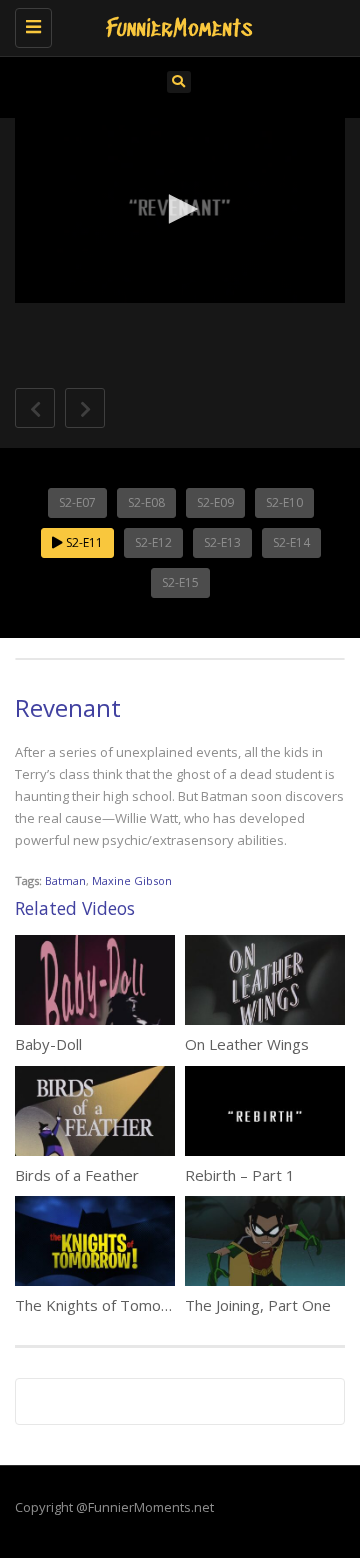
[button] (180, 209)
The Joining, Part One (258, 1305)
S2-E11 (83, 542)
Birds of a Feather (77, 1175)
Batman (65, 880)
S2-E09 (215, 502)
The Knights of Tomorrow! (106, 1305)
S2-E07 (77, 502)
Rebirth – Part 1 (240, 1175)
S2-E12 (153, 542)
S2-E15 (180, 582)
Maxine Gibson (132, 880)
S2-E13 (222, 542)
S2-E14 (291, 542)
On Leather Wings (247, 1044)
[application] (180, 211)
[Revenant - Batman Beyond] (175, 25)
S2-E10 (284, 502)
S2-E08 (146, 502)
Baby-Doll (48, 1044)
